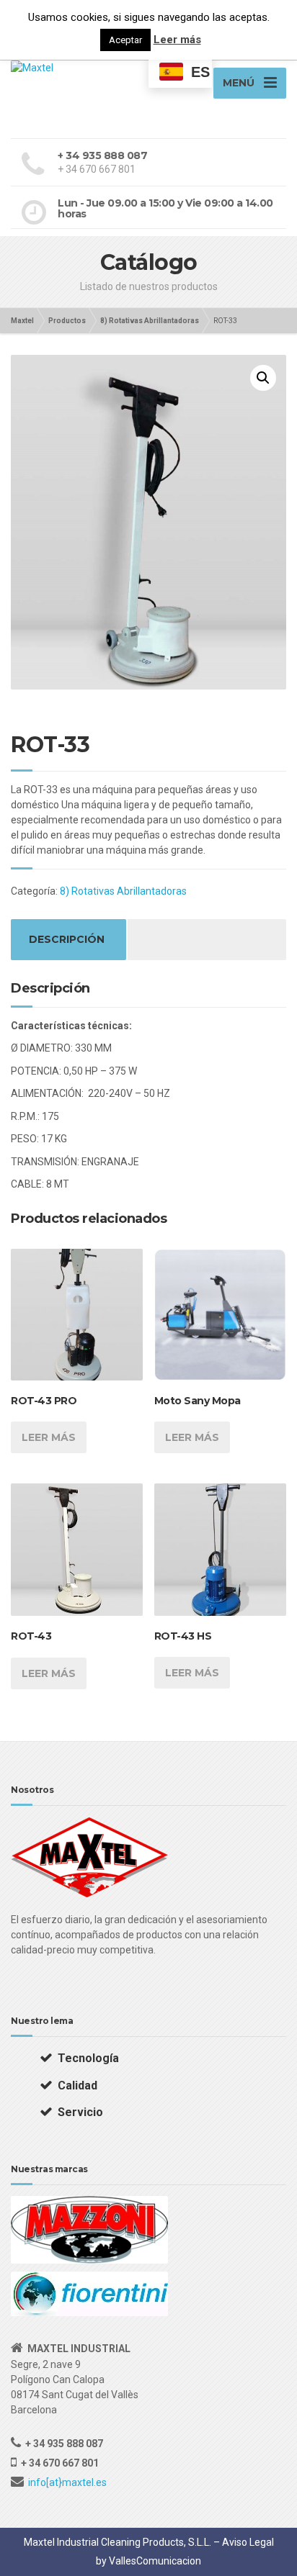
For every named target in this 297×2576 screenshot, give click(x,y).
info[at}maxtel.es (67, 2482)
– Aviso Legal (244, 2542)
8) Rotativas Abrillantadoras (123, 891)
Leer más (49, 1437)
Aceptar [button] (125, 40)
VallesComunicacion (155, 2561)
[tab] (67, 940)
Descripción (67, 939)
